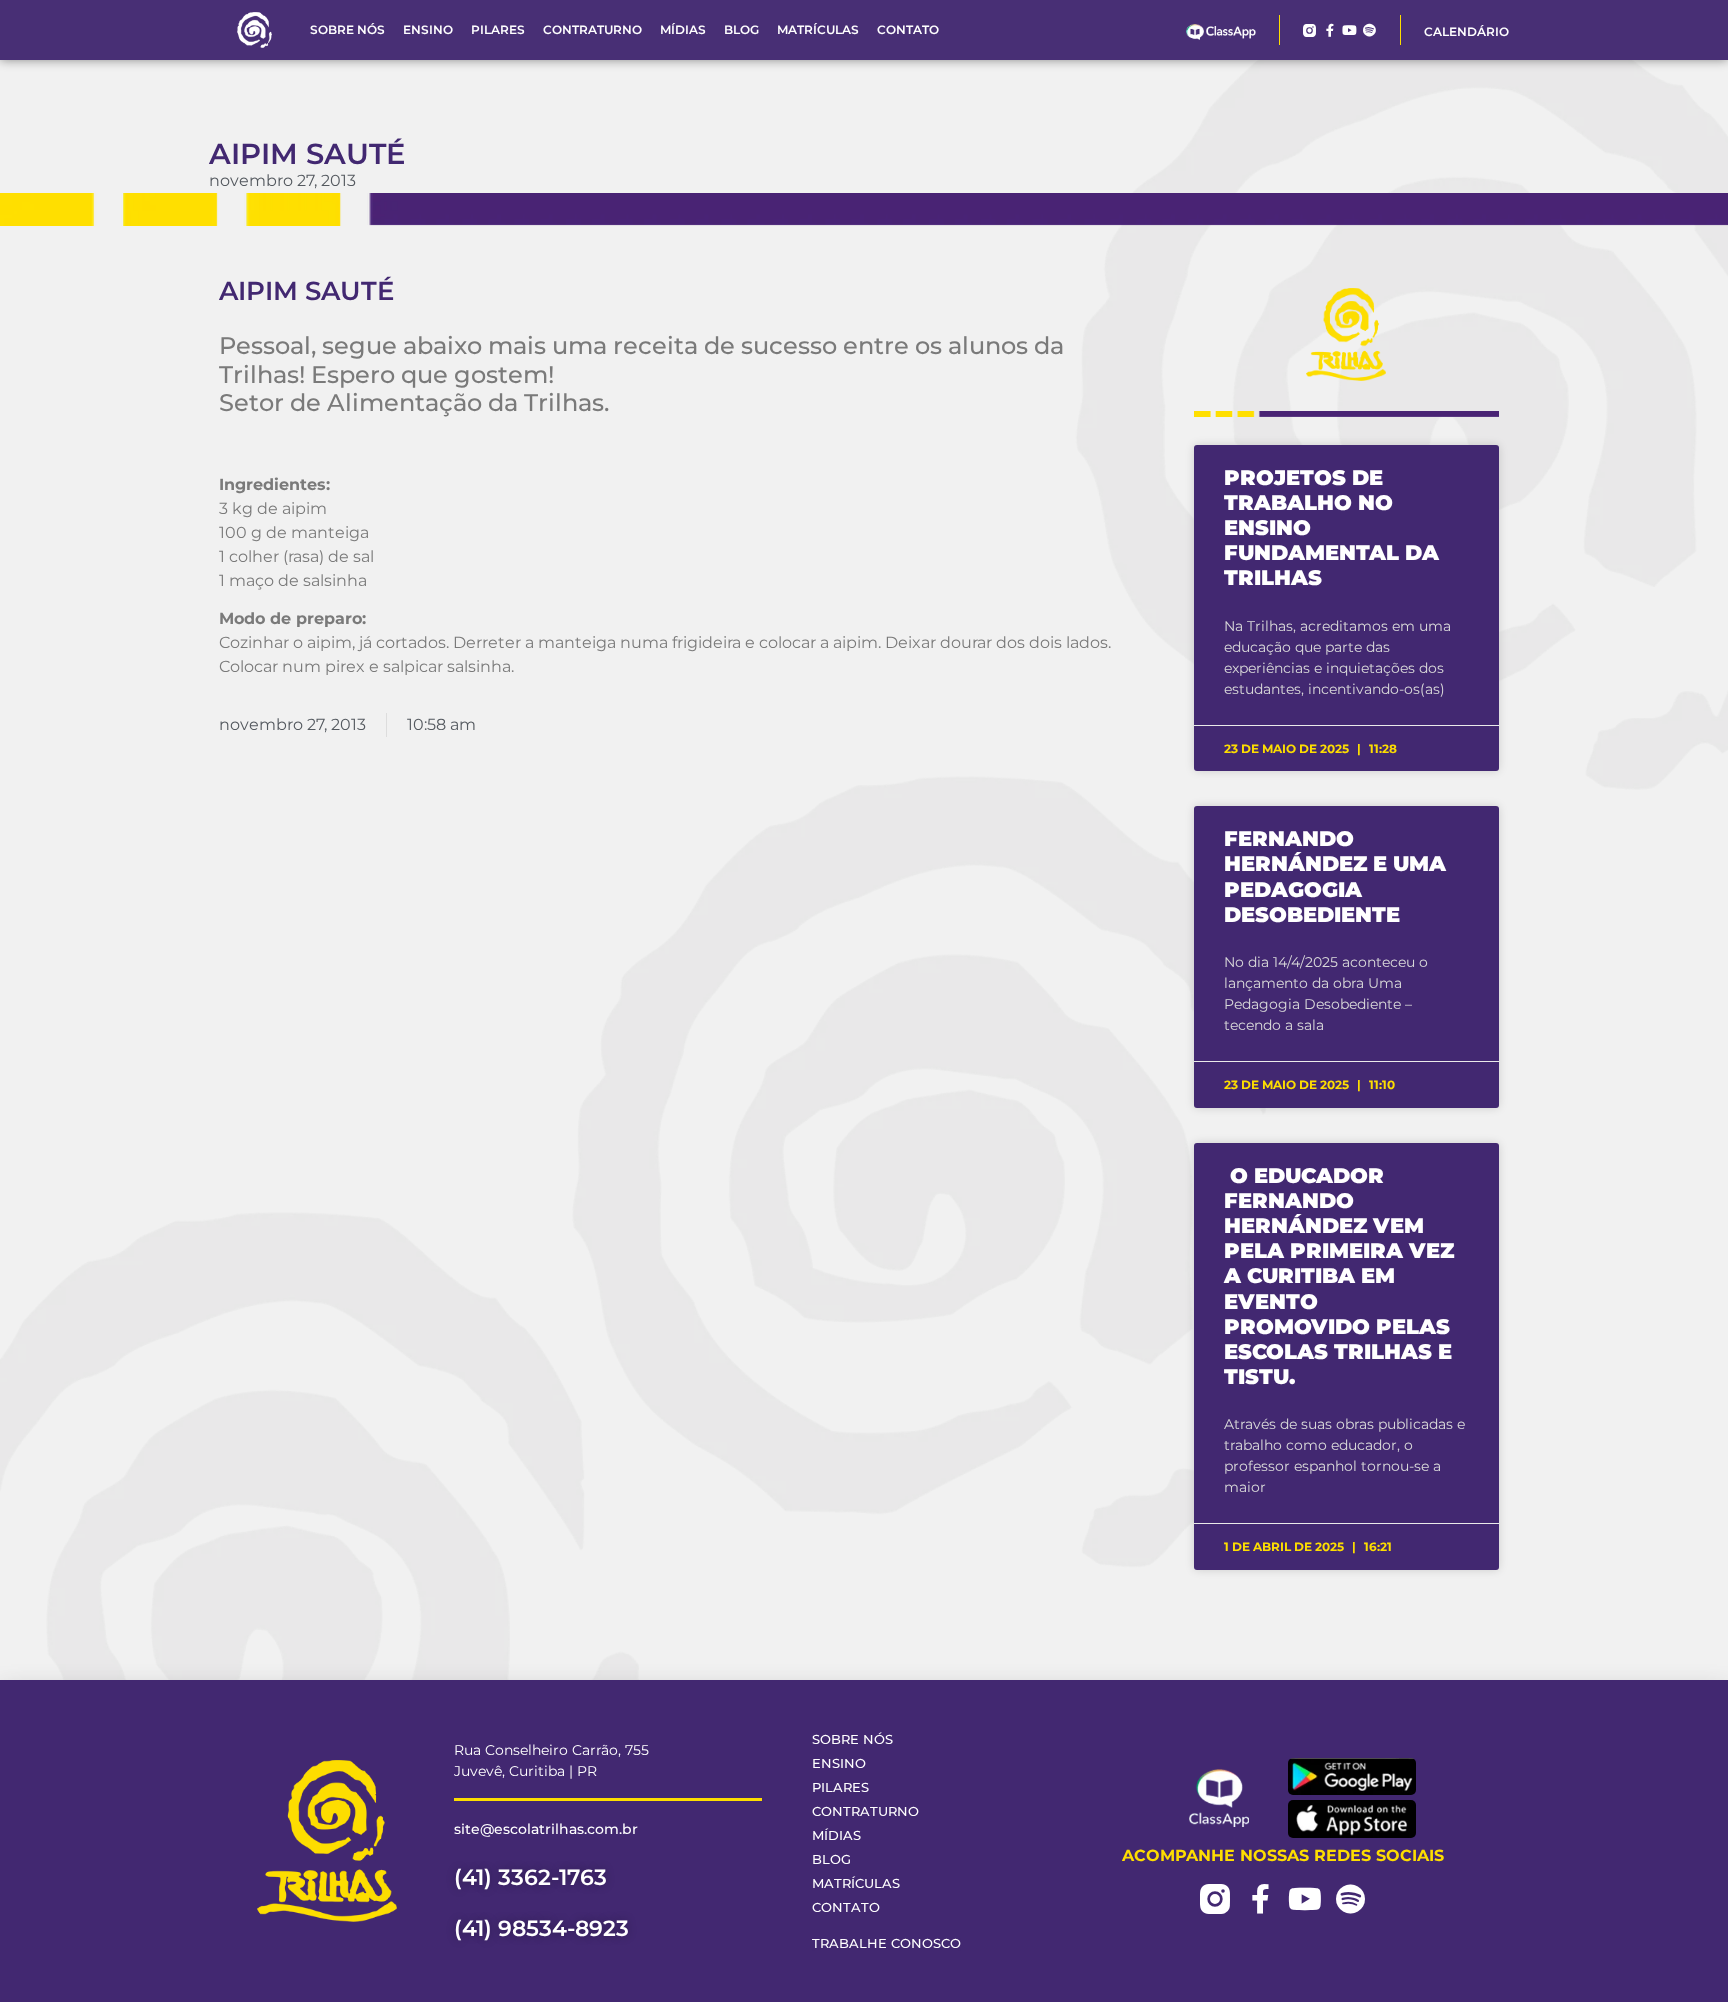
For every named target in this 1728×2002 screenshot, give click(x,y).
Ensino (428, 29)
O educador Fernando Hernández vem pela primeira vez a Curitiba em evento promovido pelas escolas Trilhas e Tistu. (1339, 1276)
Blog (741, 29)
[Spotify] (1369, 30)
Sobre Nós (347, 29)
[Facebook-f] (1329, 30)
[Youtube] (1349, 30)
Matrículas (818, 29)
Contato (908, 29)
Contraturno (592, 29)
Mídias (683, 29)
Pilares (498, 29)
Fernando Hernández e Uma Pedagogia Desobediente (1335, 876)
